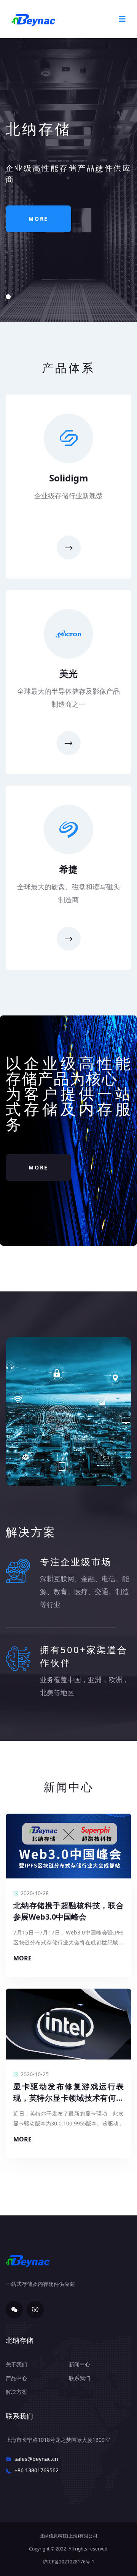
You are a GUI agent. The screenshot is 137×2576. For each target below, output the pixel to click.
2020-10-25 (35, 2074)
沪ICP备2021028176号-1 (68, 2562)
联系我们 (80, 2378)
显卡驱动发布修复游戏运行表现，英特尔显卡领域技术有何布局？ (68, 2098)
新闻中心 (80, 2364)
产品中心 (16, 2378)
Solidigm (69, 478)
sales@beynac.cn (36, 2459)
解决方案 (16, 2392)
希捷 (68, 869)
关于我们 (16, 2364)
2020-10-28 (35, 1893)
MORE (38, 219)
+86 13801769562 (37, 2470)
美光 (68, 673)
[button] (8, 297)
